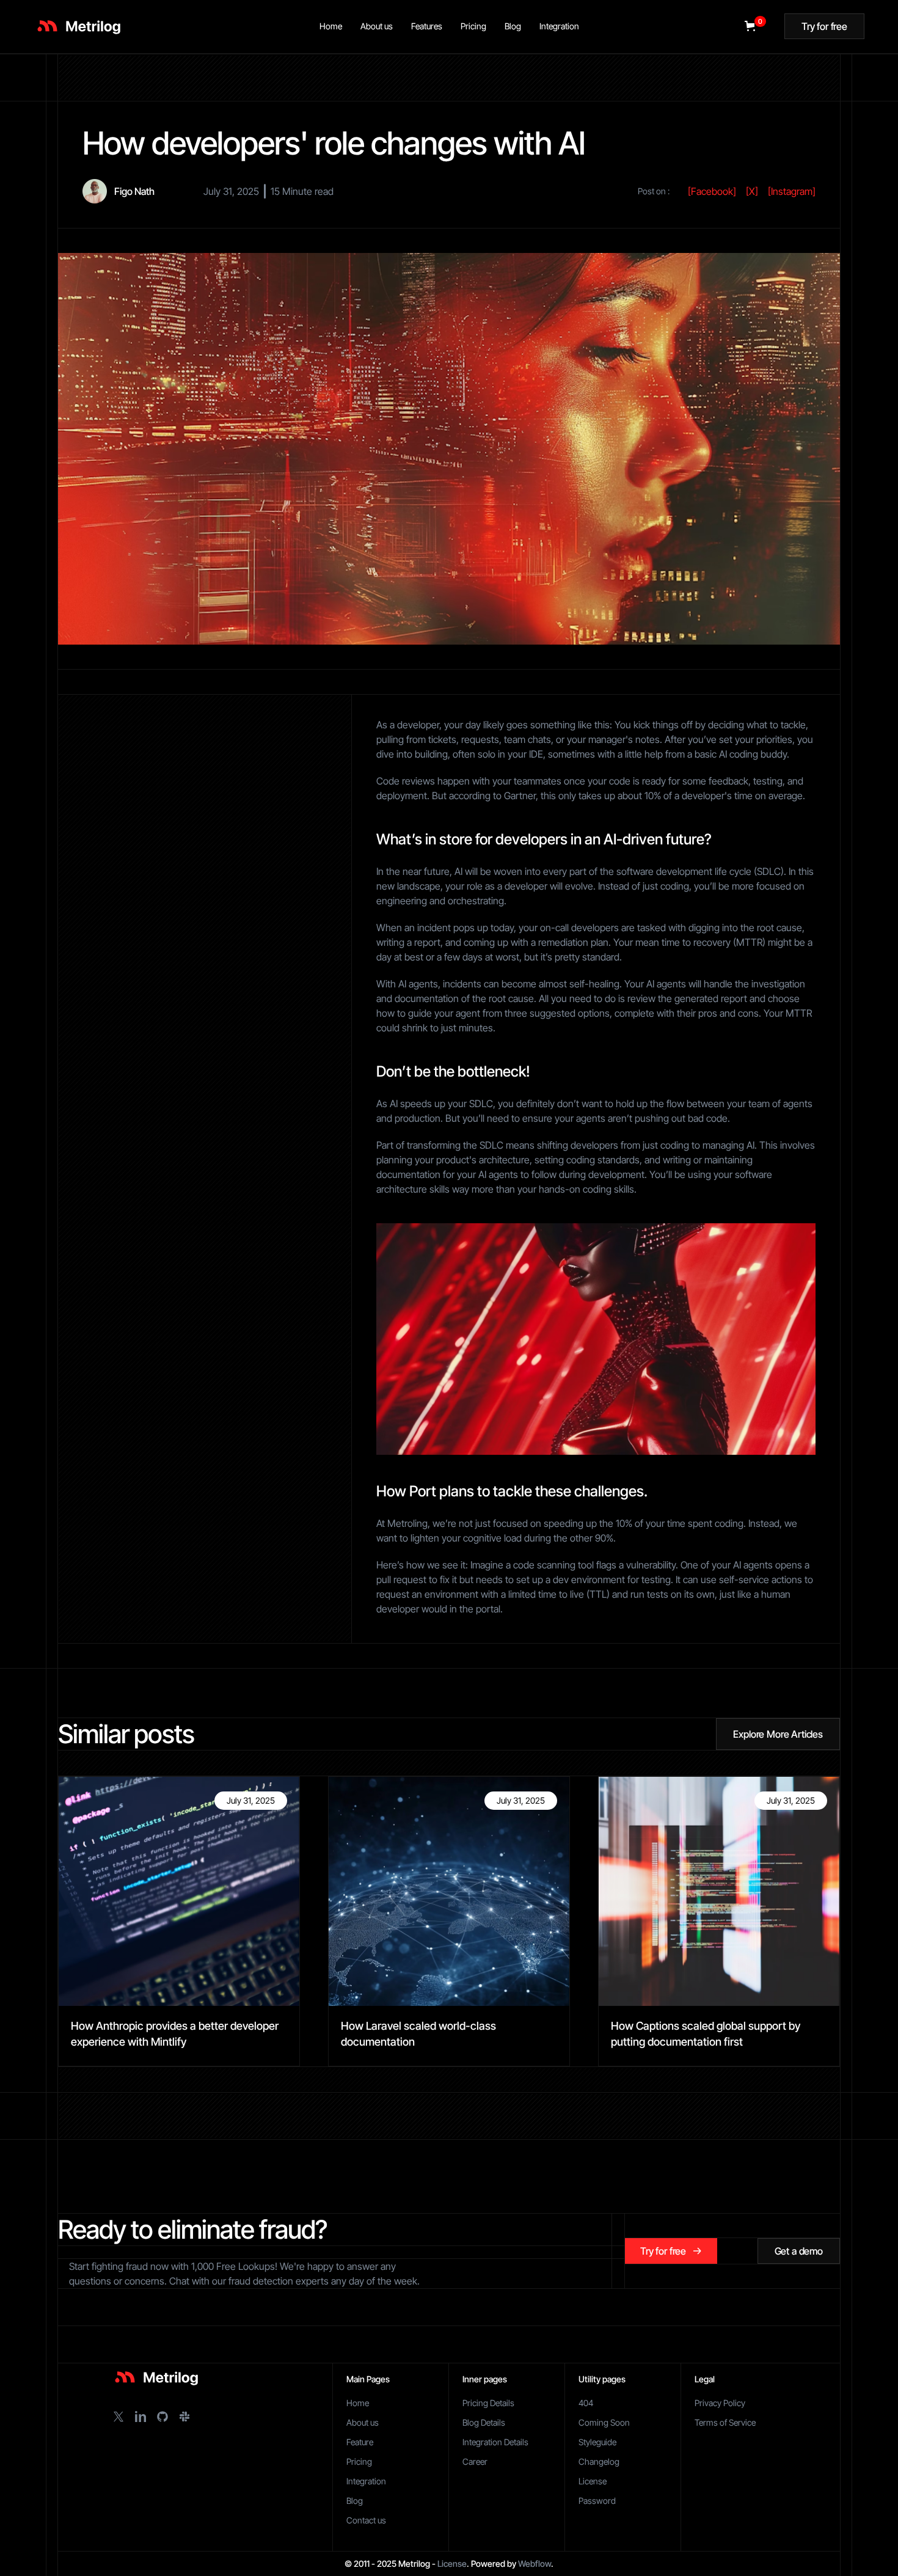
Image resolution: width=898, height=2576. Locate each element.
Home (358, 2403)
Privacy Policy (720, 2403)
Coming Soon (604, 2422)
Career (475, 2461)
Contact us (366, 2520)
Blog (355, 2501)
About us (363, 2422)
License (593, 2481)
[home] (77, 26)
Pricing (359, 2461)
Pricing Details (488, 2403)
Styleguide (597, 2442)
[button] (753, 26)
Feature (360, 2442)
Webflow (535, 2563)
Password (597, 2501)
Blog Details (484, 2422)
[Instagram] (792, 191)
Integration (366, 2481)
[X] (752, 191)
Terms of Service (725, 2422)
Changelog (599, 2461)
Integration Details (495, 2442)
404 (586, 2403)
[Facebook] (712, 191)
